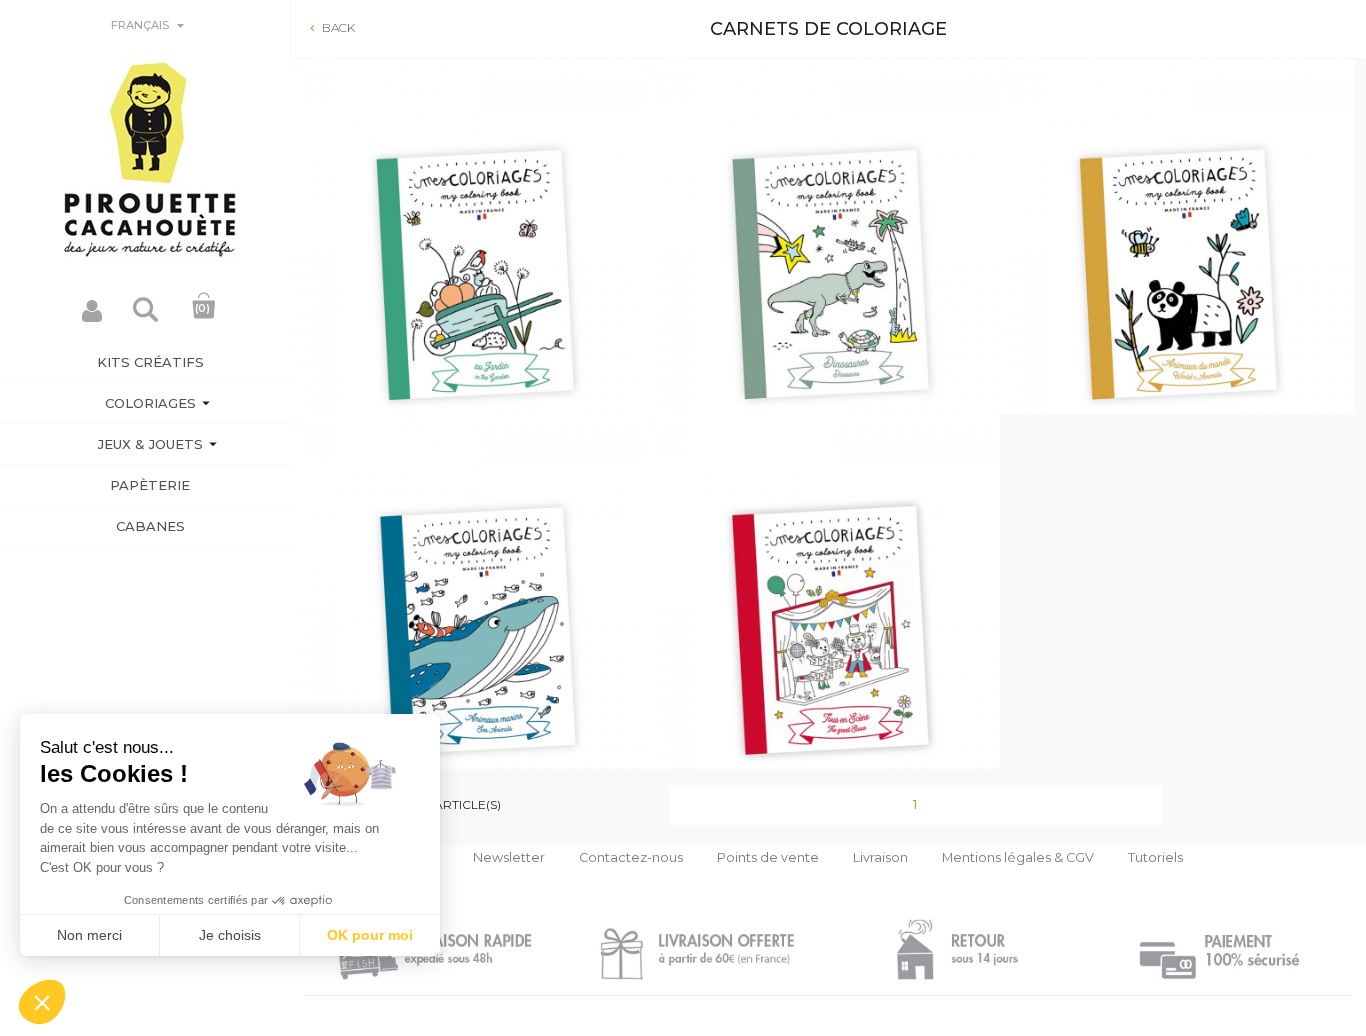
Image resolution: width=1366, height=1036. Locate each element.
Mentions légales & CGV (1018, 857)
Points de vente (768, 857)
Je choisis (230, 935)
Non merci (89, 935)
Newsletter (509, 857)
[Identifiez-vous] (92, 316)
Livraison (880, 857)
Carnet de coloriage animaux (1177, 289)
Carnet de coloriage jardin (467, 289)
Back (330, 27)
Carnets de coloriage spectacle (823, 644)
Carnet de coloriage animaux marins (467, 644)
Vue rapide (468, 385)
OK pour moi (370, 935)
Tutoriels (1155, 857)
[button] (42, 1002)
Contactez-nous (631, 857)
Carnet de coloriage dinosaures (822, 289)
